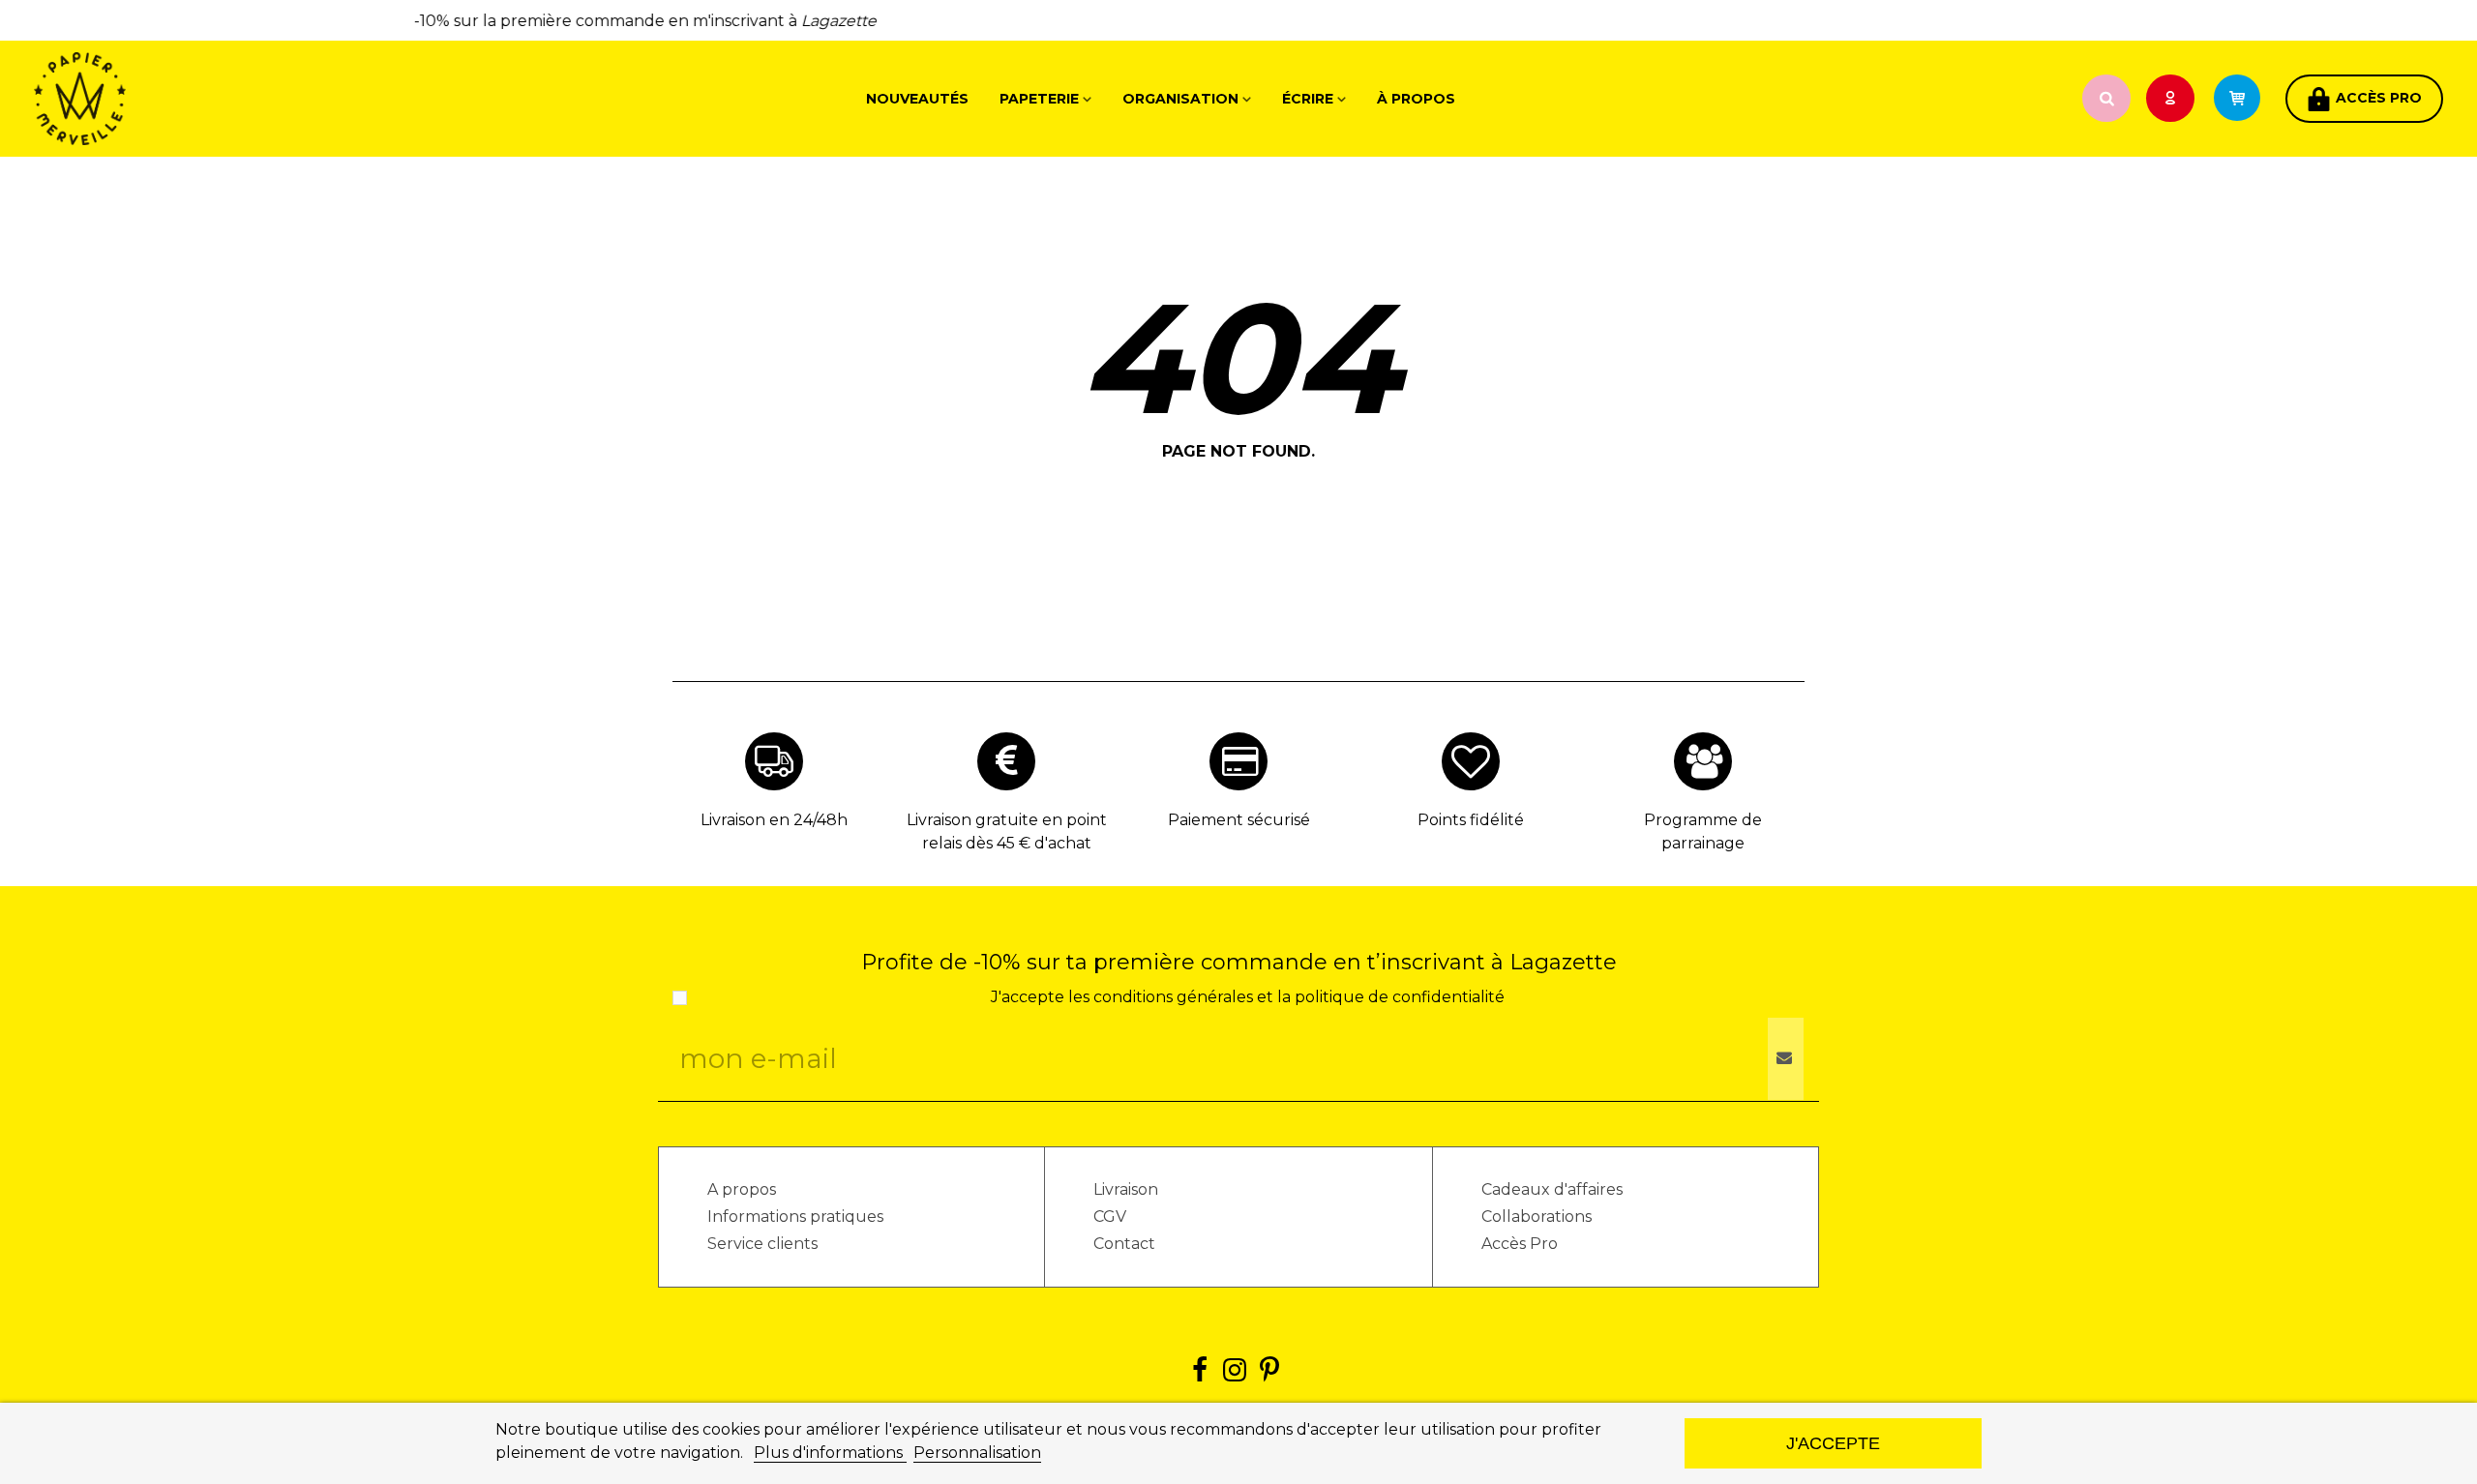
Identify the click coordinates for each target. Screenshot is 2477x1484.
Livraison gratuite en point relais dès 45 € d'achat (1007, 831)
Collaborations (1537, 1217)
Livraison (1126, 1189)
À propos (1416, 99)
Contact (1124, 1244)
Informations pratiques (795, 1217)
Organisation (1180, 99)
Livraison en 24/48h (774, 820)
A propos (742, 1189)
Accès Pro (1520, 1244)
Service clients (762, 1244)
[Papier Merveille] (140, 99)
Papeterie (1039, 99)
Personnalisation (977, 1453)
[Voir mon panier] (2246, 99)
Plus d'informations (830, 1453)
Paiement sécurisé (1239, 820)
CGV (1110, 1217)
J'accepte (1833, 1443)
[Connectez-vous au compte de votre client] (2172, 99)
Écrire (1308, 99)
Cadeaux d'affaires (1552, 1189)
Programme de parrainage (1703, 831)
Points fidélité (1471, 820)
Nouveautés (917, 99)
